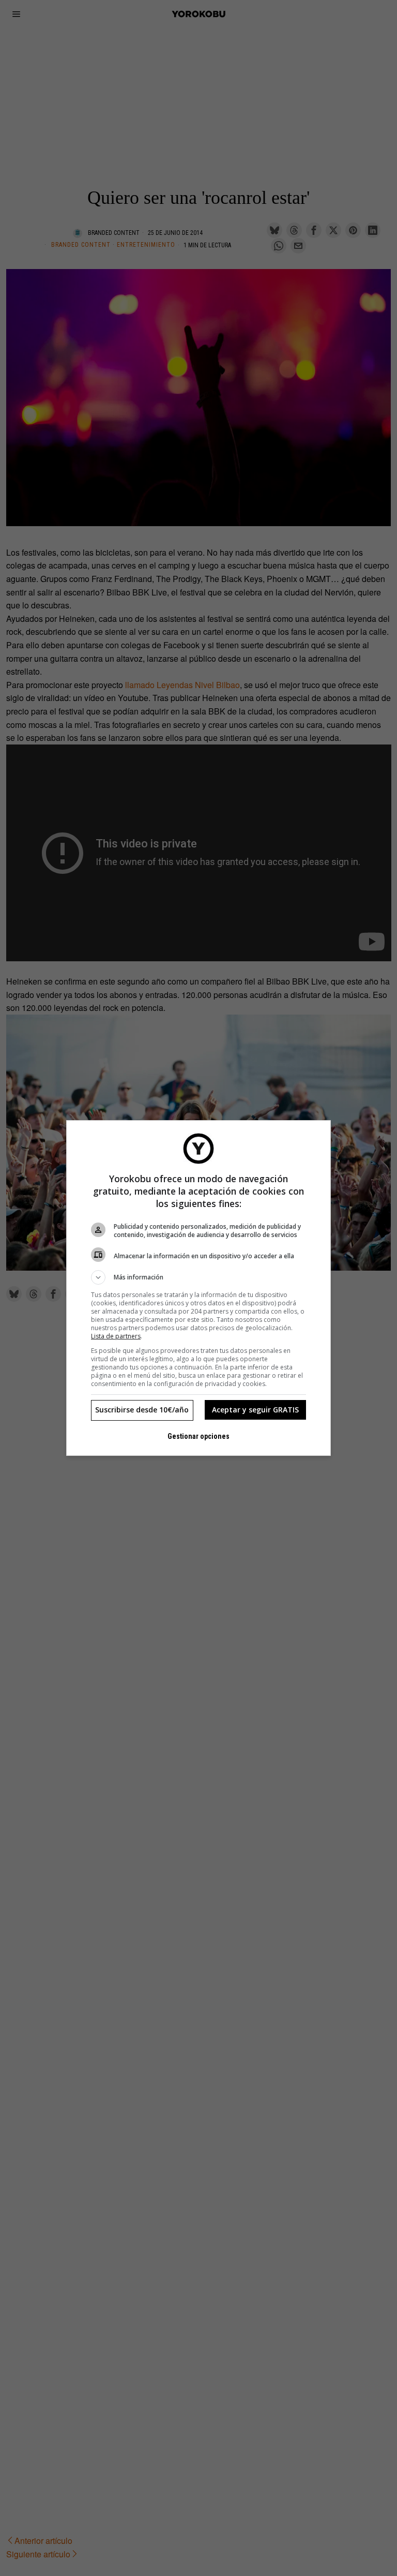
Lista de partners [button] (116, 1336)
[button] (198, 1277)
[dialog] (198, 1288)
